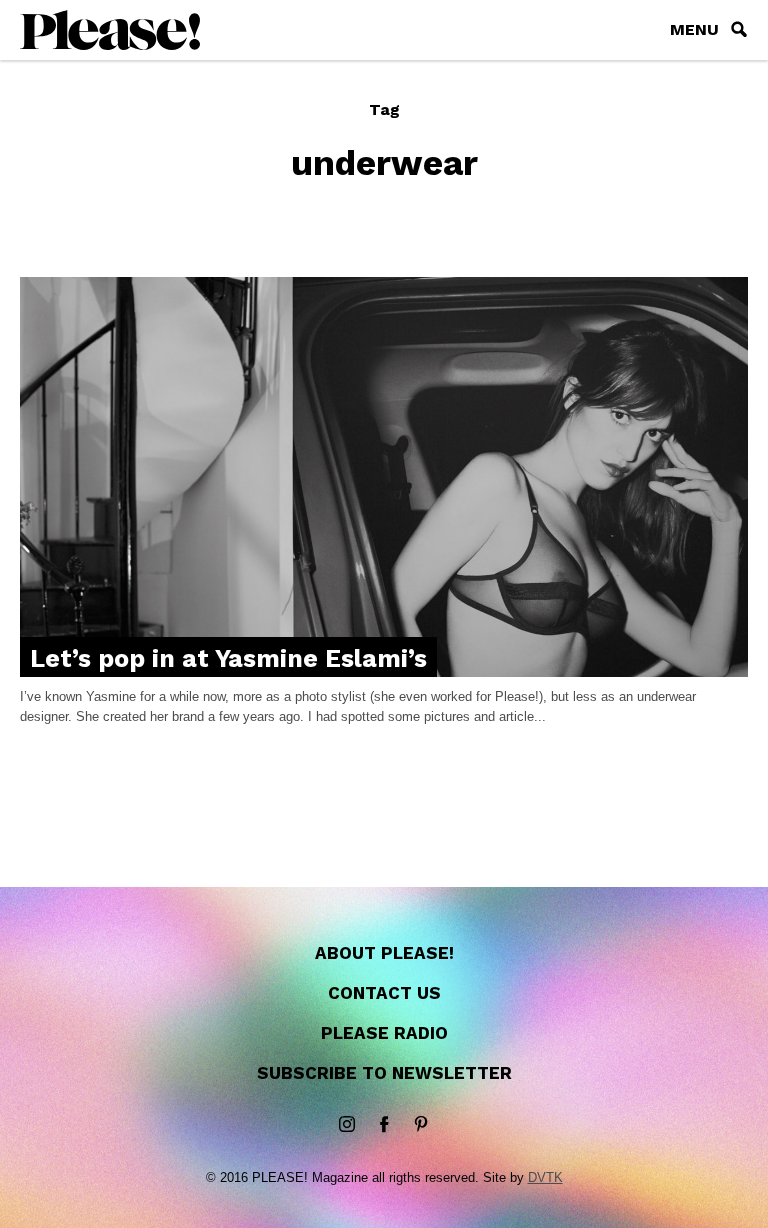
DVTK (545, 1177)
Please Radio (384, 1033)
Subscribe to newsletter (384, 1073)
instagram (347, 1125)
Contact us (384, 993)
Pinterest (421, 1125)
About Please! (384, 953)
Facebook (384, 1125)
